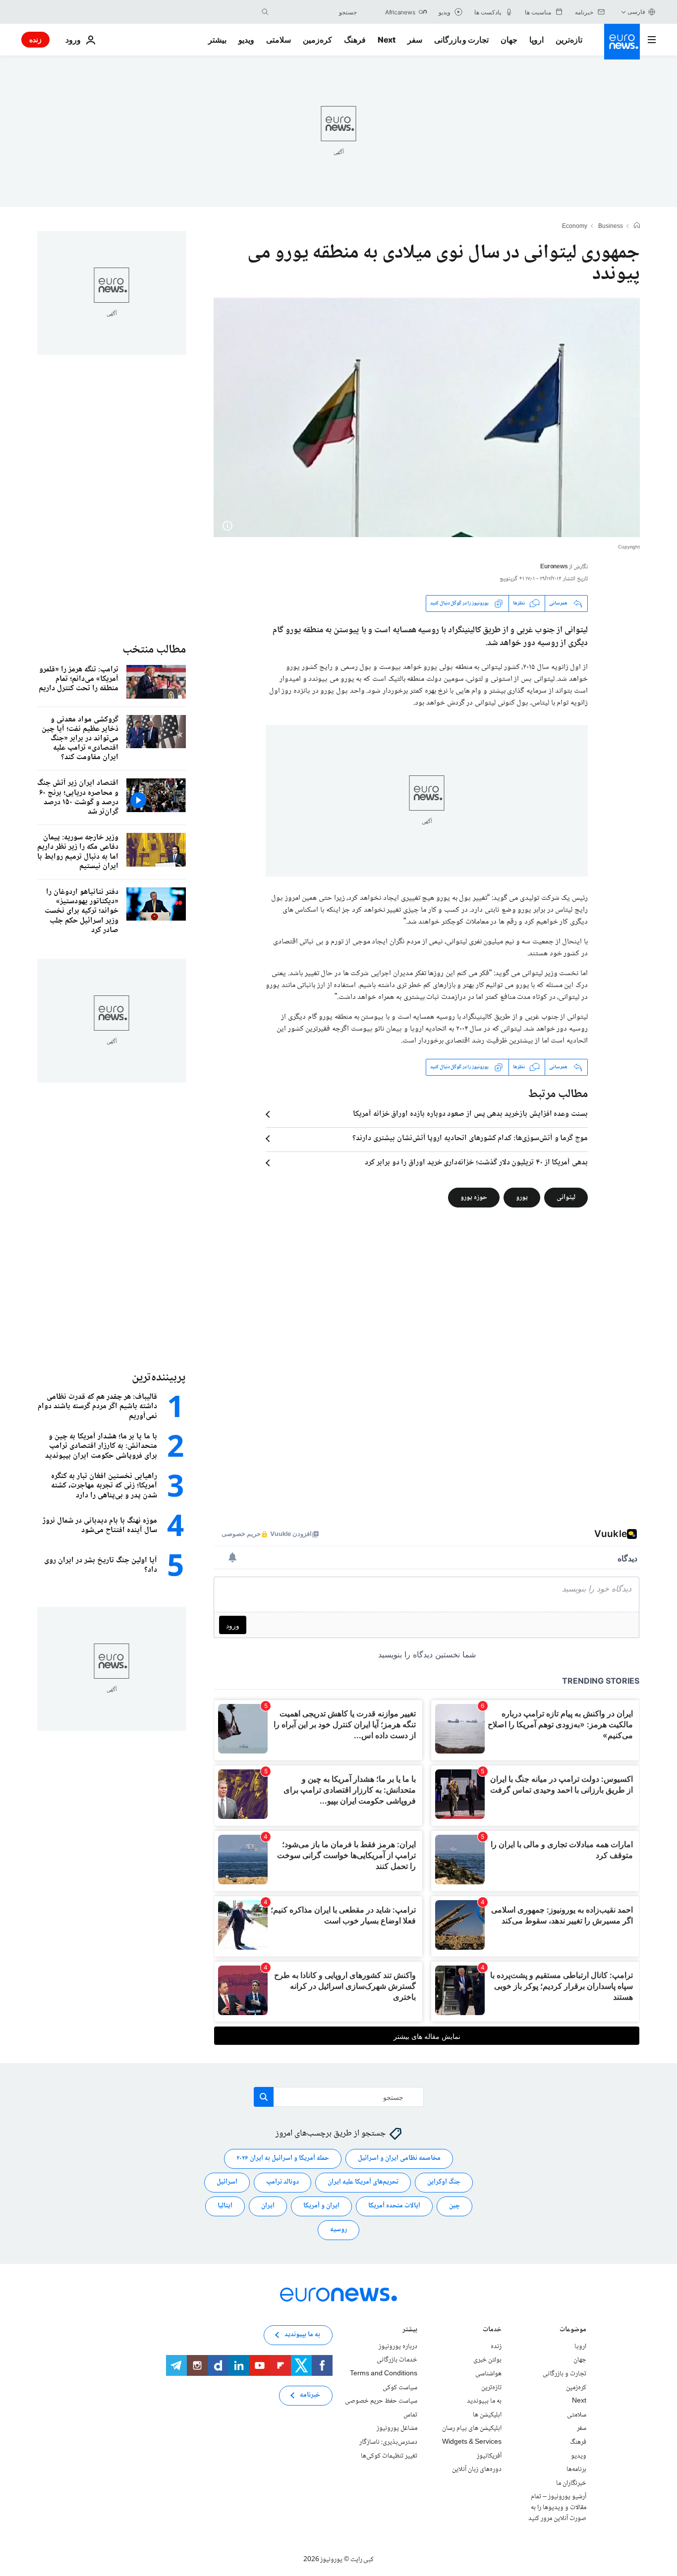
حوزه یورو (474, 1197)
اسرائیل (227, 2182)
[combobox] (315, 12)
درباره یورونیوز (398, 2347)
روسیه (338, 2230)
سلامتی (279, 40)
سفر (415, 40)
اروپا (536, 40)
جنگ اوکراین (444, 2182)
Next (387, 40)
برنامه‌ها (576, 2469)
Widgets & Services (472, 2442)
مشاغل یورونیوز (397, 2428)
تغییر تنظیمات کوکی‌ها (389, 2456)
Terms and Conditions (384, 2374)
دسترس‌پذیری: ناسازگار (388, 2442)
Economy (575, 227)
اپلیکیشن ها (487, 2415)
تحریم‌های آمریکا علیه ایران (363, 2182)
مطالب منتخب (154, 650)
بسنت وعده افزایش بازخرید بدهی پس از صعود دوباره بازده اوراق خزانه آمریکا (470, 1114)
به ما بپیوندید (484, 2401)
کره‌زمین (317, 40)
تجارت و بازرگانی (461, 40)
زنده (35, 39)
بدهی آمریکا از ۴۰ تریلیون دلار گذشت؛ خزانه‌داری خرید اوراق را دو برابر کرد (476, 1163)
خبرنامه (310, 2395)
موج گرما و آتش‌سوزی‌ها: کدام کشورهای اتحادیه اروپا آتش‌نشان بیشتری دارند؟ (470, 1139)
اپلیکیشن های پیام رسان (472, 2428)
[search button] (265, 12)
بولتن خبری (487, 2360)
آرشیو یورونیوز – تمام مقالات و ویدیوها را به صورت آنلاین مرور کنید (557, 2507)
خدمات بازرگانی (397, 2360)
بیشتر (410, 2330)
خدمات (492, 2330)
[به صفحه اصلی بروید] (622, 42)
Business (611, 227)
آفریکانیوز (489, 2456)
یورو (522, 1197)
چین (454, 2206)
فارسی (636, 12)
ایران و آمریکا (321, 2206)
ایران (268, 2206)
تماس (410, 2415)
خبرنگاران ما (571, 2483)
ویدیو (246, 40)
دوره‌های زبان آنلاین (477, 2469)
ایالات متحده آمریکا (394, 2206)
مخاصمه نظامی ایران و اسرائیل (399, 2158)
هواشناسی (488, 2374)
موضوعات (573, 2330)
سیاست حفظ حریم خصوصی (381, 2401)
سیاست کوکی (400, 2387)
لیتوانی (566, 1197)
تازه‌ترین (569, 40)
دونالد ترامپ (282, 2182)
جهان (509, 40)
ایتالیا (225, 2206)
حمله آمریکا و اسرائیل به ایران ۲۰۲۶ (283, 2158)
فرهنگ (355, 40)
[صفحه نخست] (637, 226)
